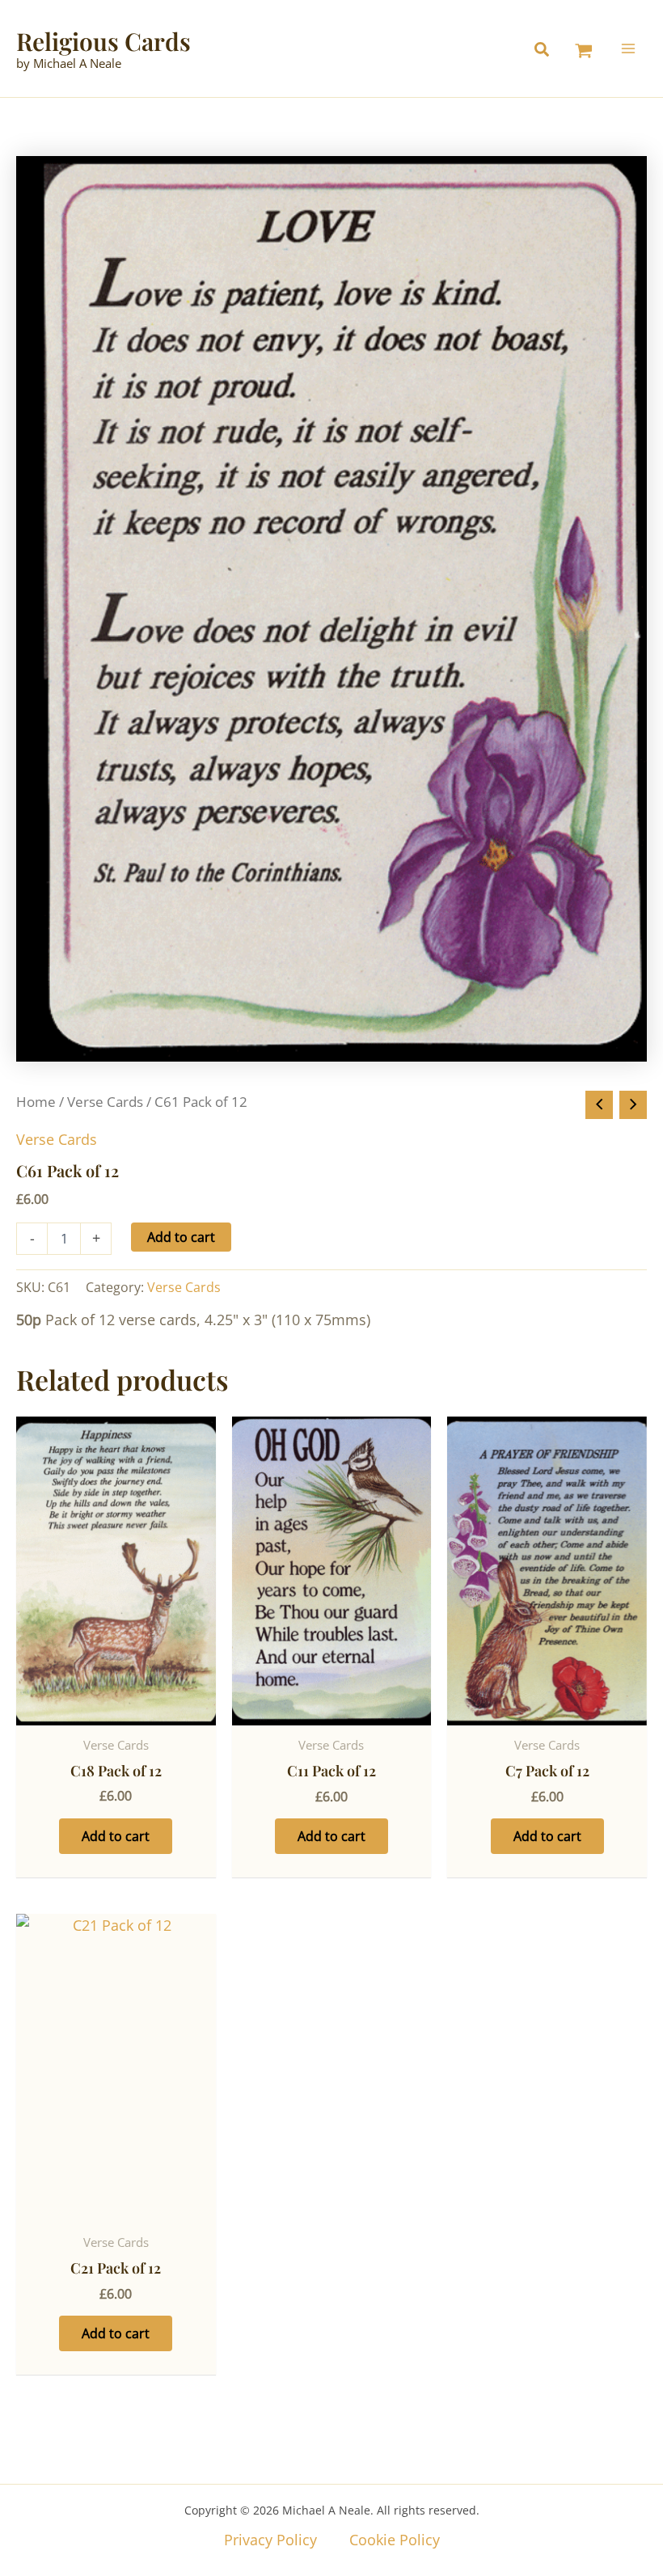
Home (36, 1102)
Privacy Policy (270, 2540)
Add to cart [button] (116, 1836)
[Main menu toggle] (629, 48)
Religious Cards (103, 41)
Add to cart (181, 1237)
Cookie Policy (395, 2540)
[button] (546, 51)
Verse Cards (105, 1102)
